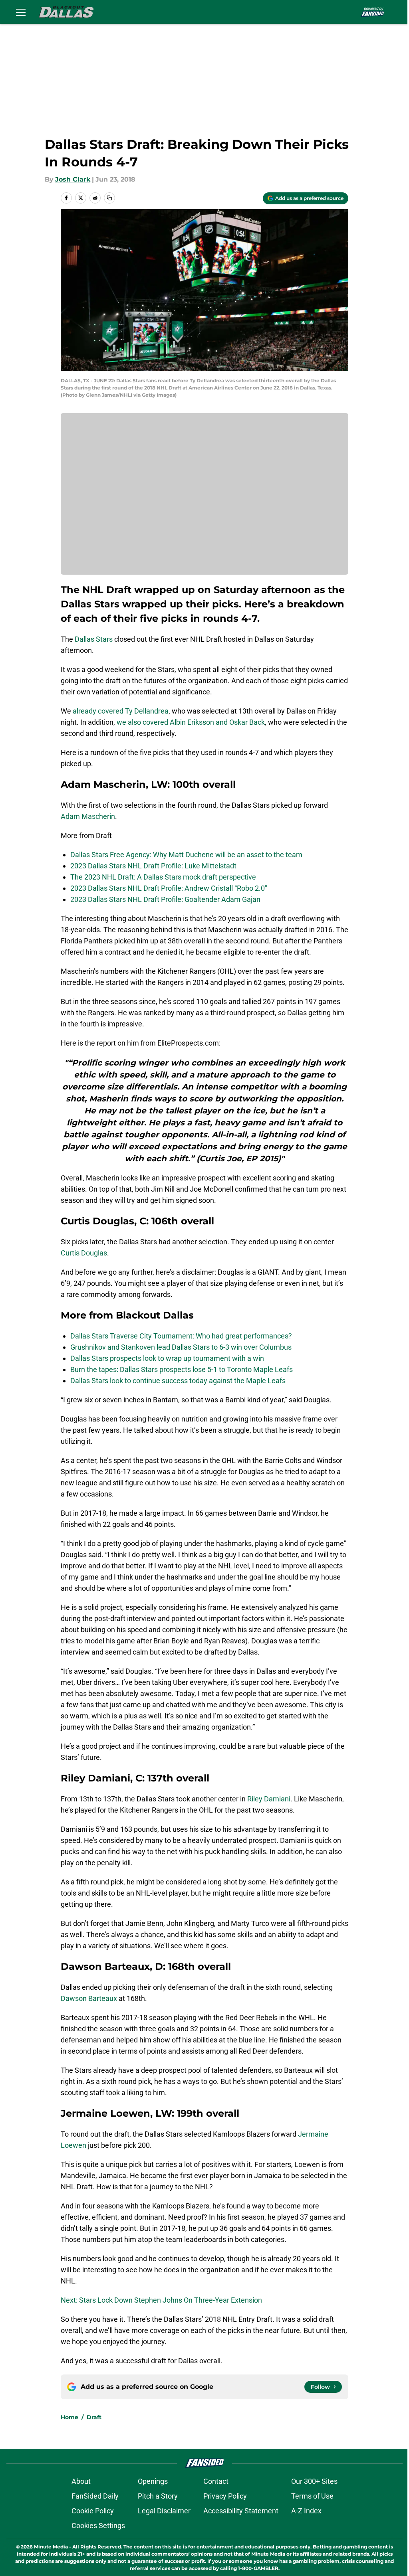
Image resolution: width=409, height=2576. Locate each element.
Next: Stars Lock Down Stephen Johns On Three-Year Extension (161, 2300)
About (81, 2481)
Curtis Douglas (84, 1253)
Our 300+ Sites (314, 2481)
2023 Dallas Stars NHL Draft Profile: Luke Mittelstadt (153, 866)
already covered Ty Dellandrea (121, 711)
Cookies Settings (98, 2526)
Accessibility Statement (241, 2511)
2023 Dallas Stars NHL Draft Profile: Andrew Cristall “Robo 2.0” (169, 888)
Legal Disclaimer (164, 2511)
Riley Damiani (269, 1799)
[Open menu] (21, 12)
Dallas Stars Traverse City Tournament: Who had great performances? (181, 1336)
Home (69, 2417)
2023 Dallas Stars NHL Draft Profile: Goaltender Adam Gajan (165, 899)
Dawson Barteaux (89, 1998)
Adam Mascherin (88, 816)
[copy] (109, 198)
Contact (216, 2481)
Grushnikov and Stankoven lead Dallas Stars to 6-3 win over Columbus (181, 1347)
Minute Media (51, 2547)
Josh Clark (73, 179)
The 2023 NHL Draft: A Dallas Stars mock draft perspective (163, 877)
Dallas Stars (94, 639)
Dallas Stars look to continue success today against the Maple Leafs (178, 1381)
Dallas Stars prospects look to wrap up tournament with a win (167, 1358)
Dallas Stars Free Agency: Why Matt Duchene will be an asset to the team (186, 855)
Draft (94, 2417)
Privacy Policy (225, 2496)
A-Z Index (306, 2511)
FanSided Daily (95, 2496)
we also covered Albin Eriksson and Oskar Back (191, 722)
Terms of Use (312, 2496)
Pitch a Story (158, 2496)
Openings (153, 2481)
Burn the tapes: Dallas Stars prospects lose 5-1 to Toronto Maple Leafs (182, 1369)
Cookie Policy (93, 2511)
